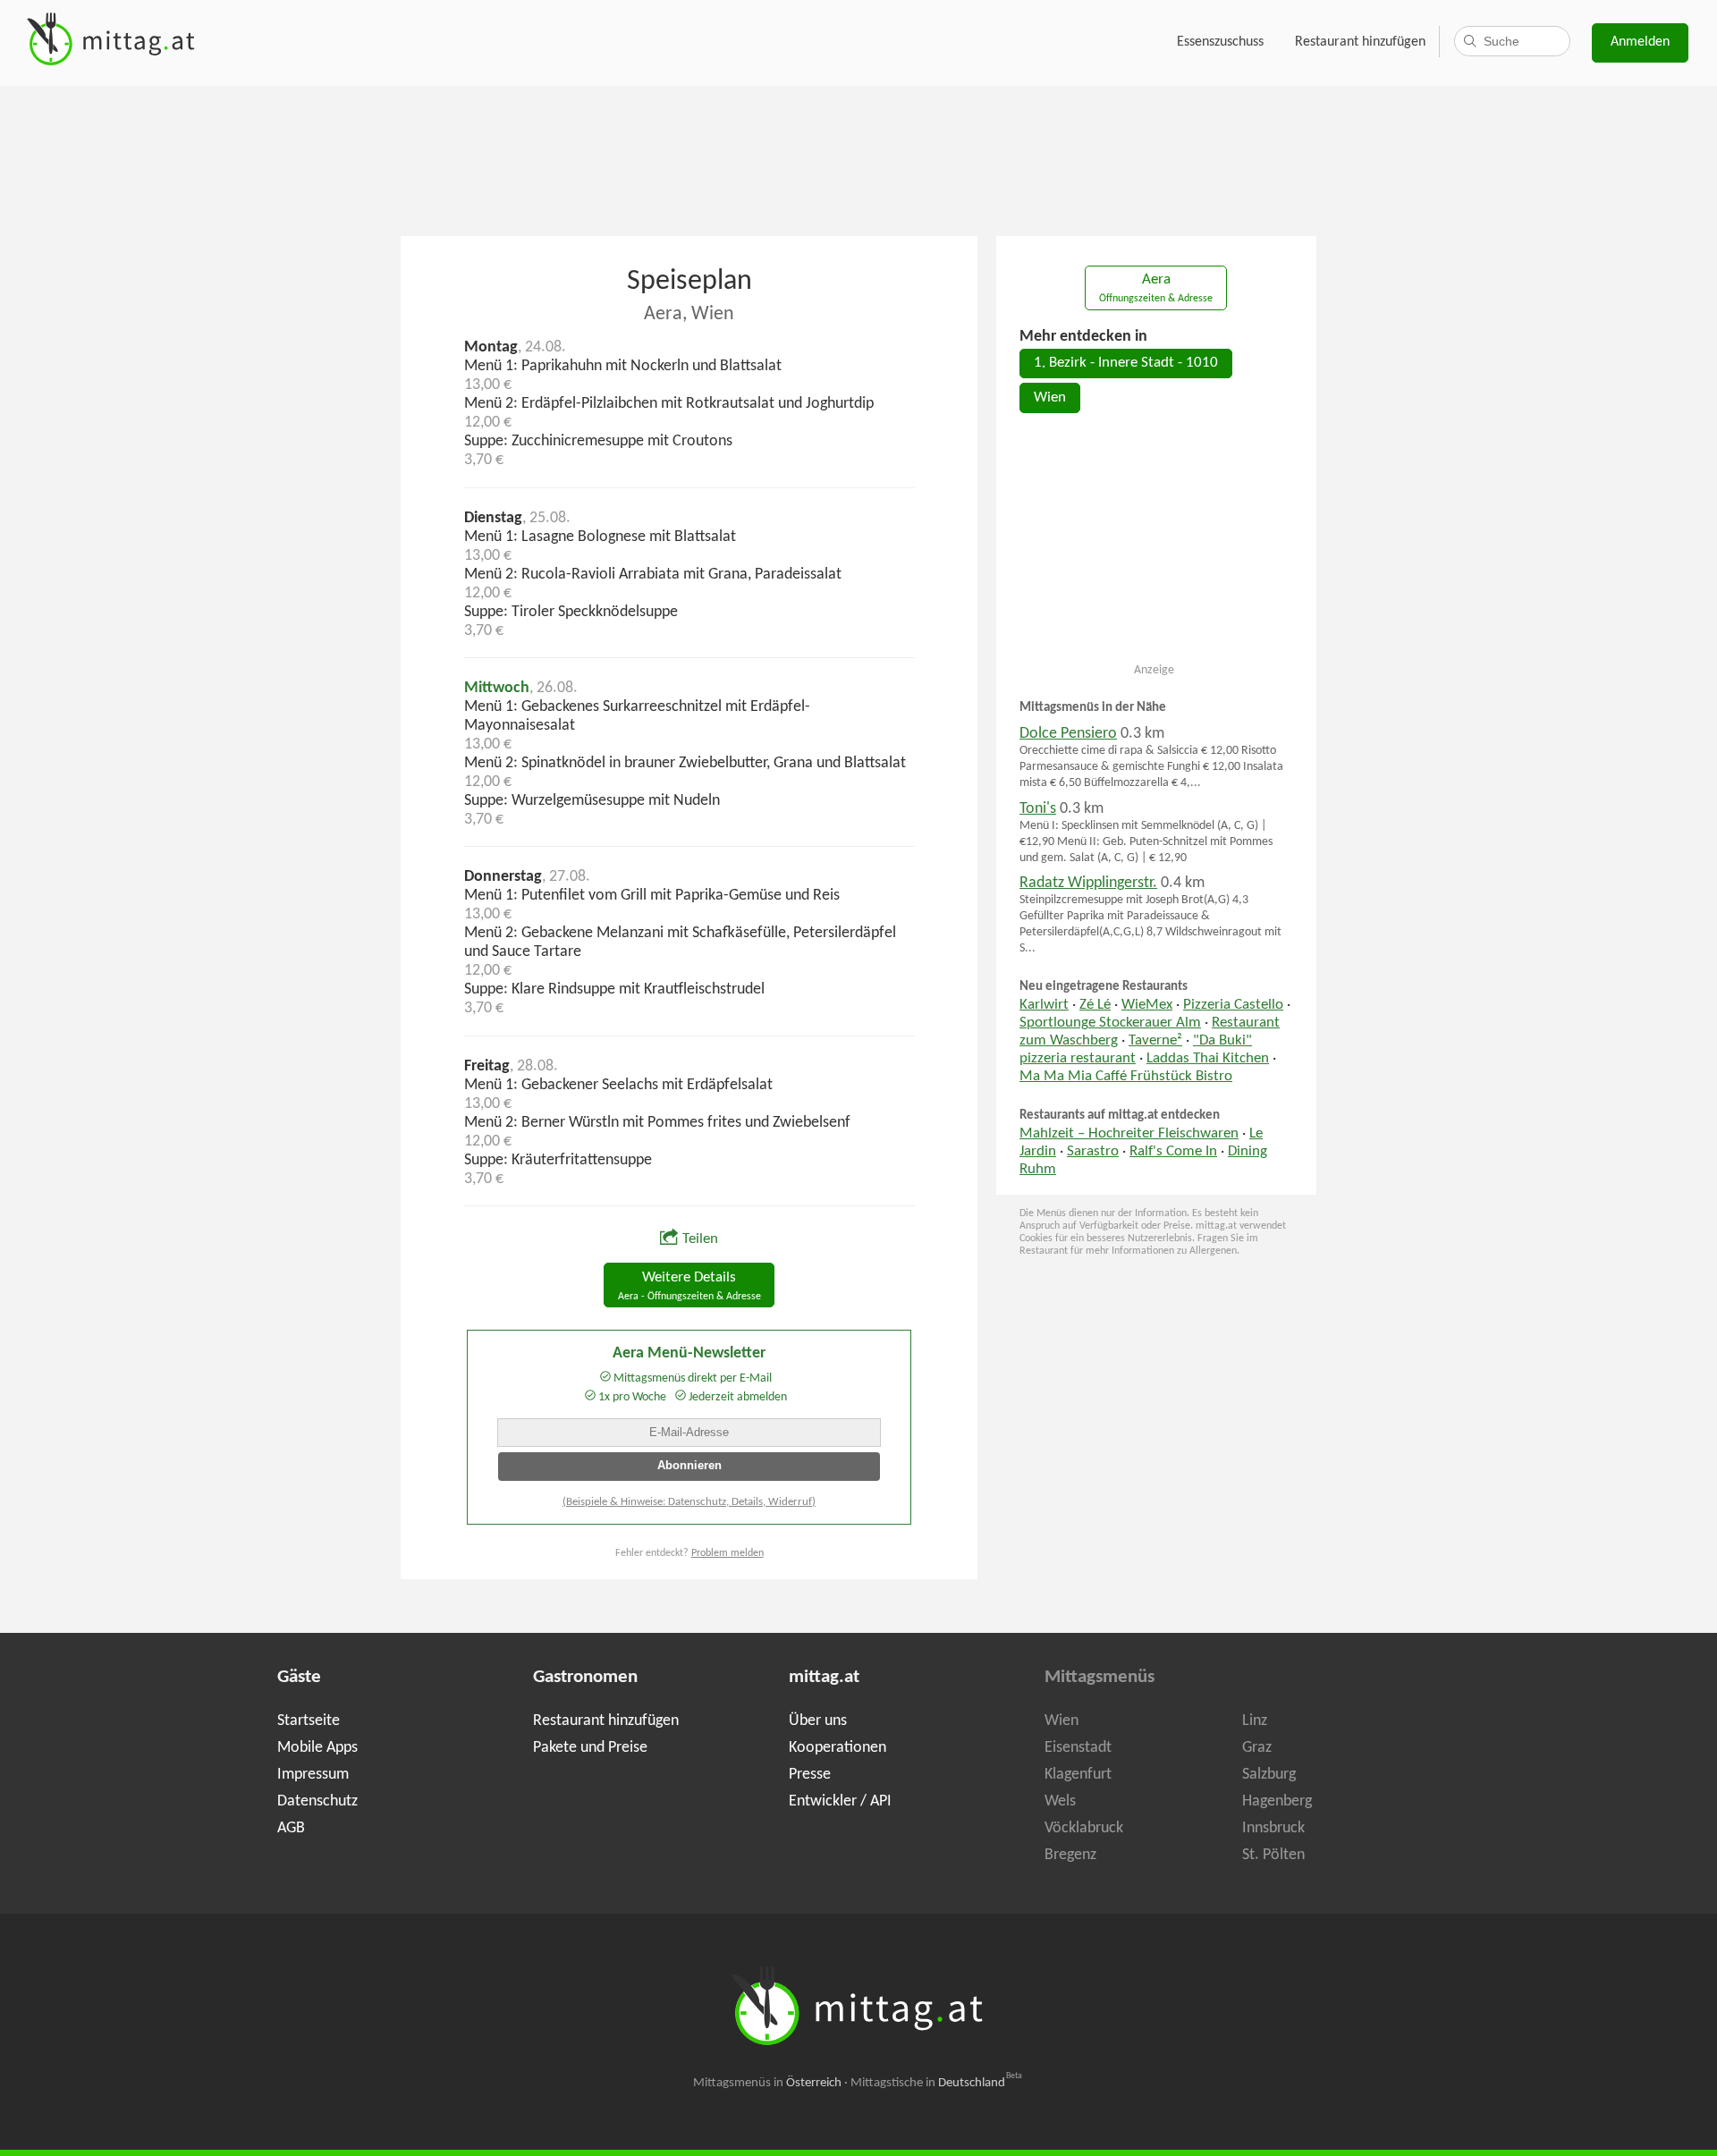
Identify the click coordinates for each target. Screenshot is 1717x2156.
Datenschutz (317, 1801)
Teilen (700, 1239)
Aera (1156, 288)
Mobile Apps (317, 1748)
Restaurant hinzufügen (1360, 42)
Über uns (818, 1721)
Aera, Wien (689, 314)
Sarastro (1093, 1152)
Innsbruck (1273, 1828)
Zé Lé (1095, 1005)
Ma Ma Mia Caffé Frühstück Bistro (1126, 1077)
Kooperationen (837, 1748)
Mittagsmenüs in (767, 2083)
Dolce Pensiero (1068, 734)
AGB (291, 1828)
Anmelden (1640, 42)
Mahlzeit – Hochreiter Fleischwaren (1129, 1134)
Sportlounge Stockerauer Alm (1110, 1023)
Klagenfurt (1078, 1775)
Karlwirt (1044, 1005)
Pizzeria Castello (1233, 1005)
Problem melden (727, 1553)
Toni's (1038, 809)
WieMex (1147, 1005)
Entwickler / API (840, 1801)
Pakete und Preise (590, 1748)
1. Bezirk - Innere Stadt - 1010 (1126, 363)
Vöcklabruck (1084, 1828)
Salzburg (1269, 1775)
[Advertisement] (858, 159)
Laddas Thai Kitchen (1208, 1059)
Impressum (313, 1775)
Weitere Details (689, 1286)
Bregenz (1070, 1855)
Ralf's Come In (1173, 1152)
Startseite (309, 1721)
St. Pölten (1273, 1855)
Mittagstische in (936, 2083)
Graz (1257, 1748)
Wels (1060, 1801)
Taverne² (1155, 1041)
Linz (1255, 1721)
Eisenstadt (1078, 1748)
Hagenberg (1277, 1801)
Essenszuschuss (1220, 42)
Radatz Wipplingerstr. (1088, 883)
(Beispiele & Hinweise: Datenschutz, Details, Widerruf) (689, 1502)
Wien (1050, 398)
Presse (810, 1775)
